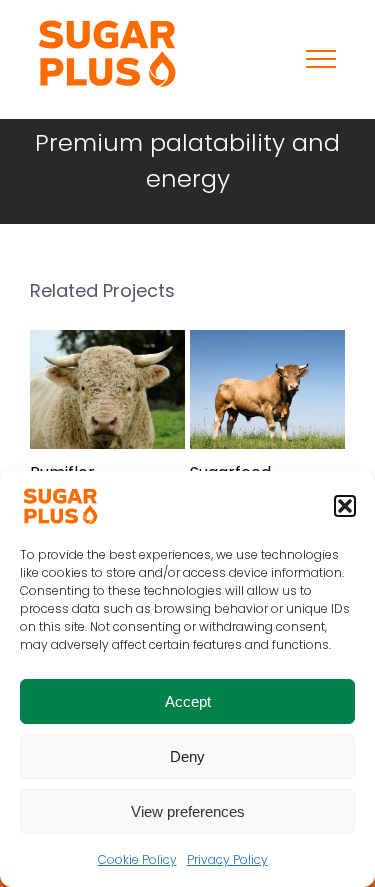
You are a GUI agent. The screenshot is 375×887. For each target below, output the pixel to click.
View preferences (188, 811)
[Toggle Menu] (321, 59)
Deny (187, 756)
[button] (345, 506)
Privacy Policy (227, 859)
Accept (188, 701)
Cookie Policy (137, 859)
